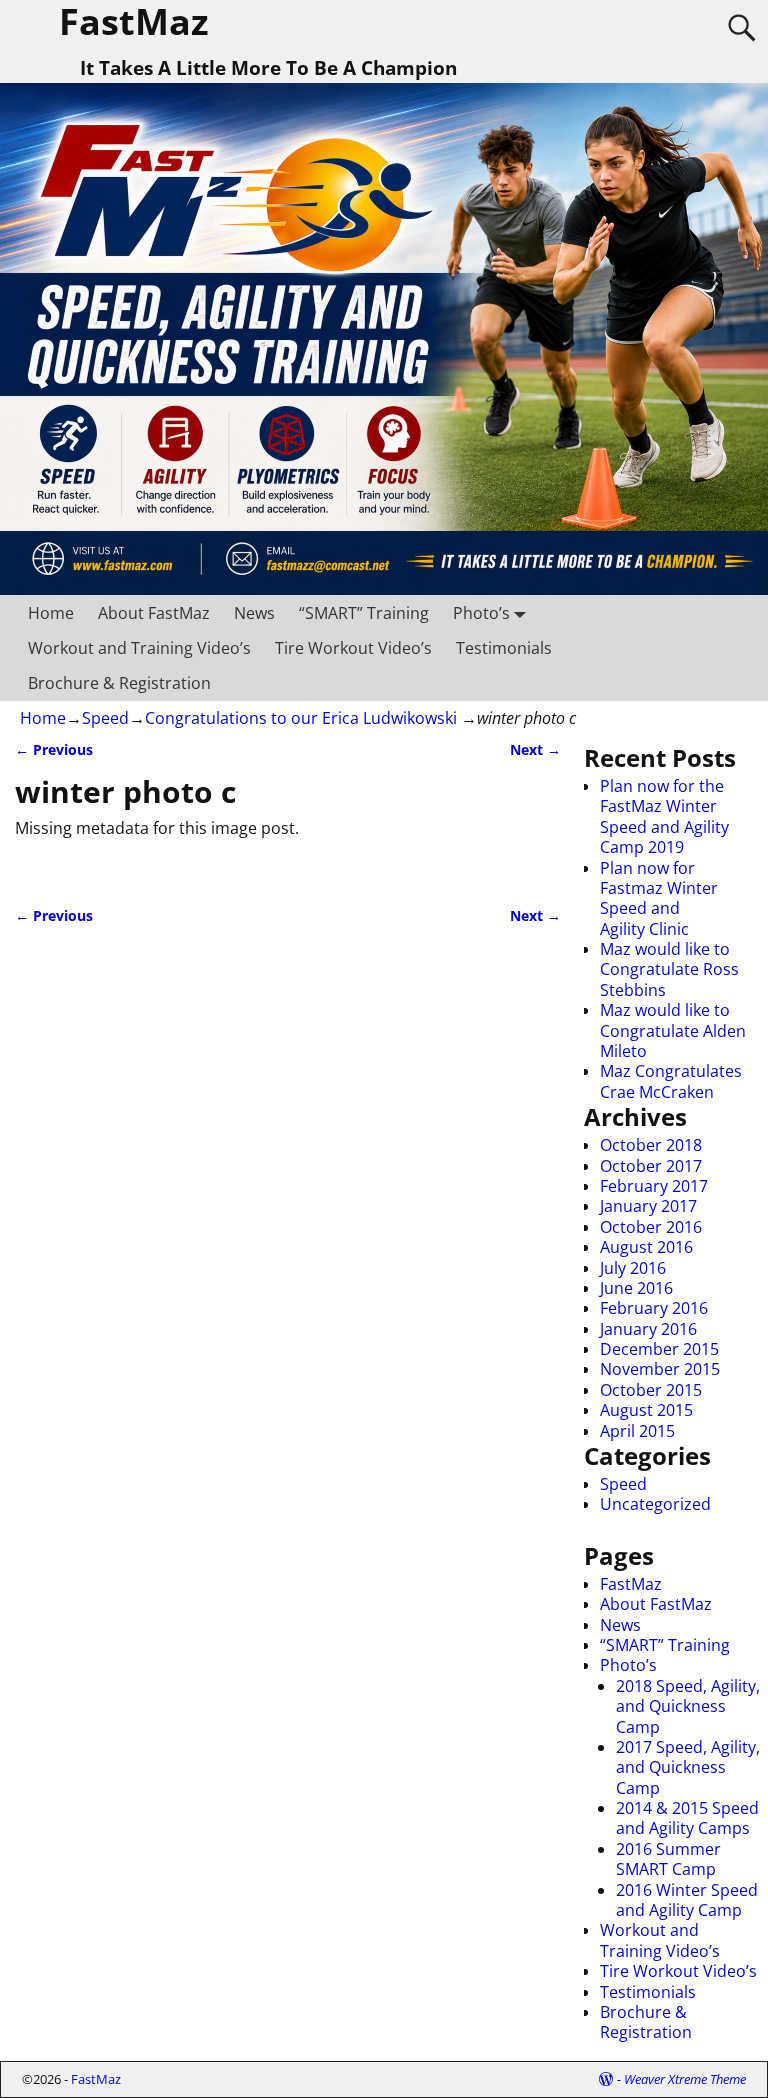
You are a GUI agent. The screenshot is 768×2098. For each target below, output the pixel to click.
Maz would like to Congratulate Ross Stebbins (669, 969)
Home (51, 613)
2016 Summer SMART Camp (668, 1859)
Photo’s (481, 613)
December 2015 (659, 1349)
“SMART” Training (364, 613)
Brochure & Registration (119, 683)
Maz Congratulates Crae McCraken (671, 1081)
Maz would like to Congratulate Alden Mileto (673, 1030)
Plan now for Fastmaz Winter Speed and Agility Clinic (659, 898)
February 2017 (654, 1186)
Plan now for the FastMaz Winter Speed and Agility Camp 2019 (664, 816)
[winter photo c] (287, 868)
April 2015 (637, 1431)
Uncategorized (655, 1504)
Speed (105, 718)
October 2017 (651, 1166)
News (254, 613)
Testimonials (504, 648)
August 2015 (646, 1410)
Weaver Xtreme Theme (685, 2079)
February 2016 (654, 1308)
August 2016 (646, 1247)
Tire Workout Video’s (353, 648)
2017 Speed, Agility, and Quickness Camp (688, 1767)
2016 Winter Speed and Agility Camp (687, 1900)
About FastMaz (154, 613)
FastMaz (631, 1584)
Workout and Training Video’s (139, 648)
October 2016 (651, 1227)
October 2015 (651, 1390)
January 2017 (648, 1206)
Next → (535, 749)
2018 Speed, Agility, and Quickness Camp (688, 1706)
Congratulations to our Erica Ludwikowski (301, 718)
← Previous (54, 749)
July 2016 (633, 1268)
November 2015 (660, 1369)
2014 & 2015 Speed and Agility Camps (687, 1818)
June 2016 (636, 1288)
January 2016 (648, 1329)
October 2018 (651, 1145)
